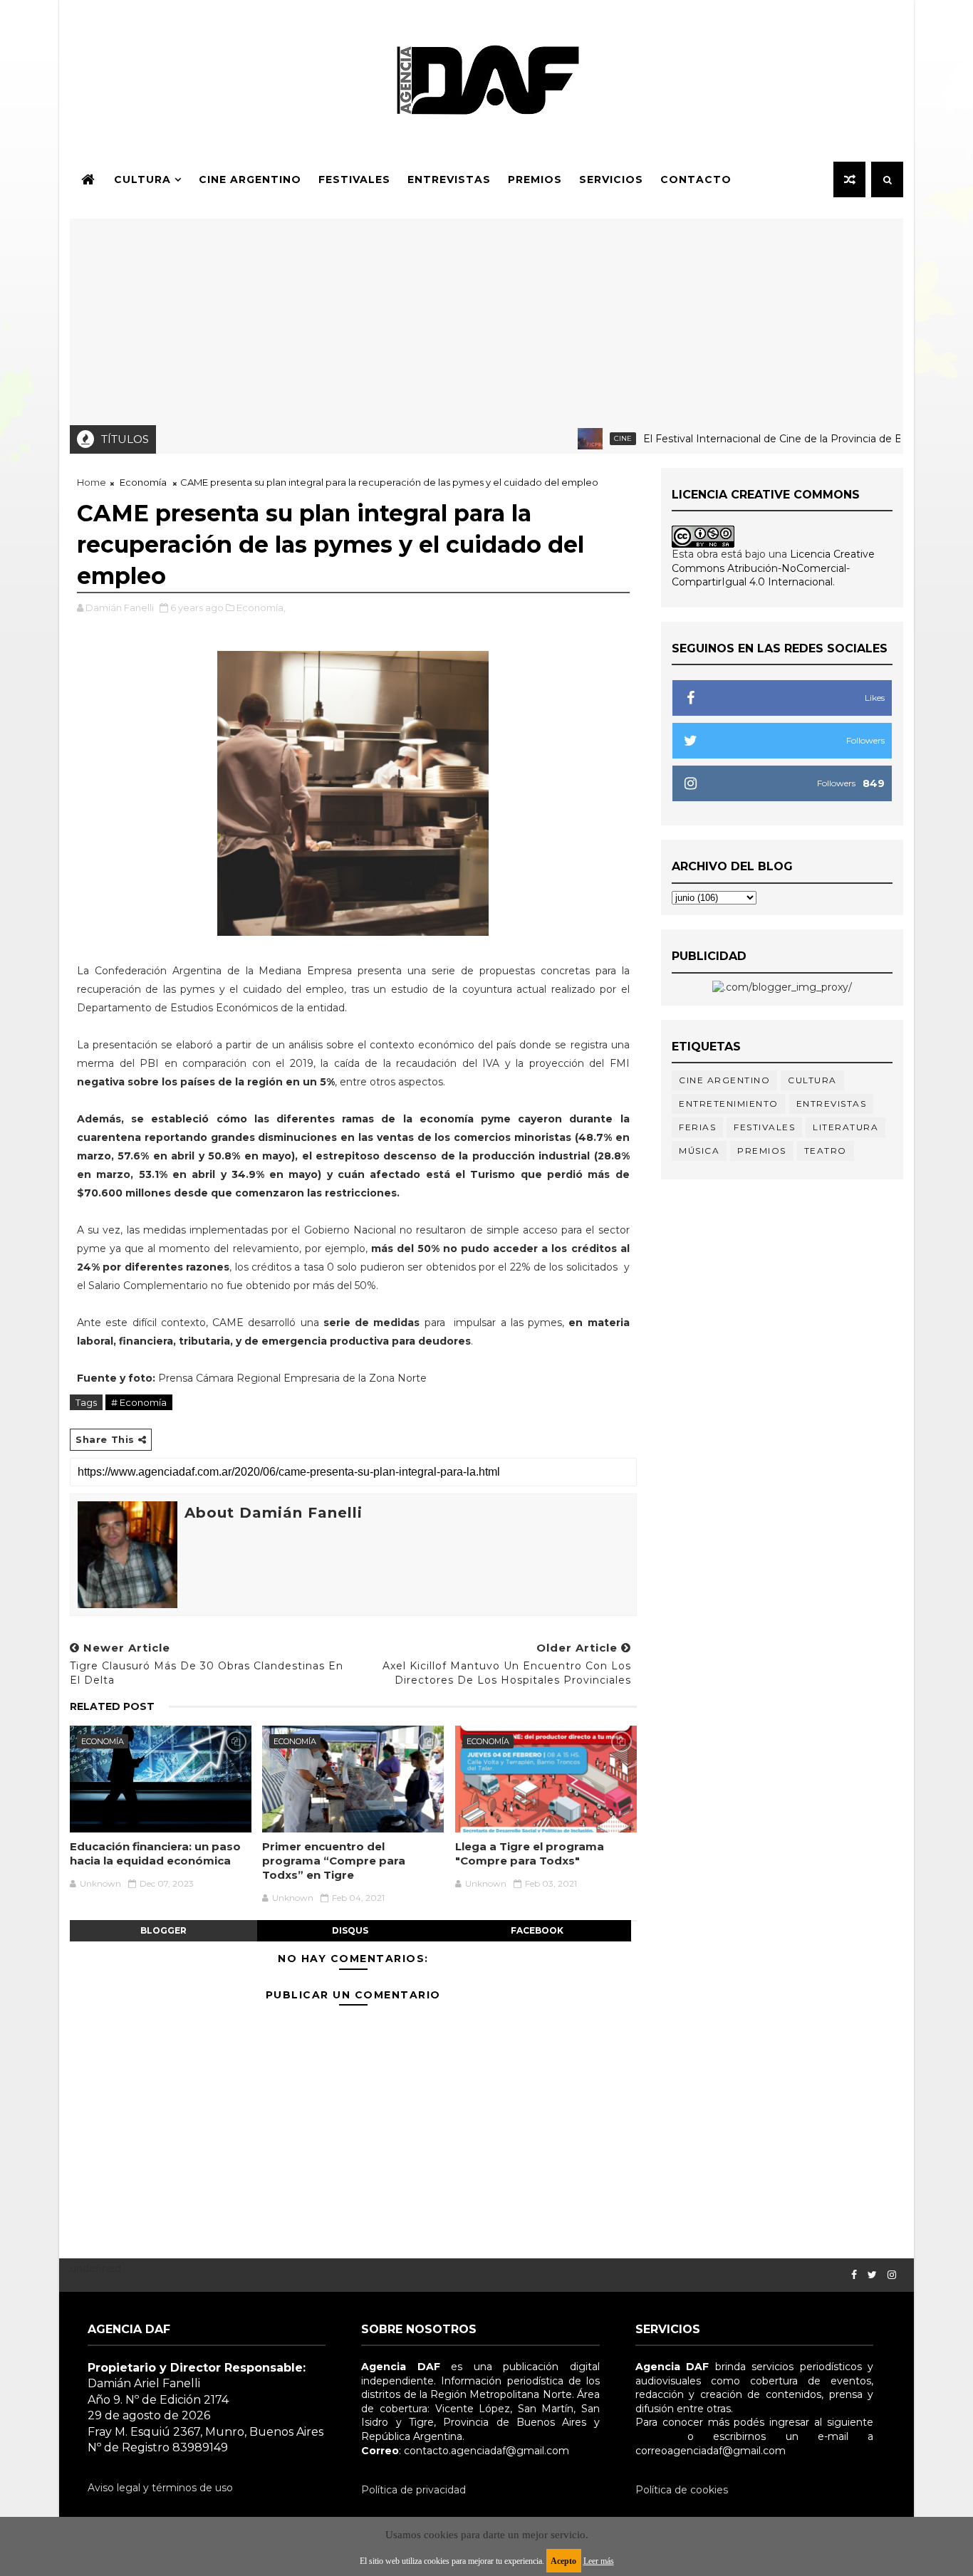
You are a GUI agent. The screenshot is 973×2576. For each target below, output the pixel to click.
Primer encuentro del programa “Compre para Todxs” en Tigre (334, 1861)
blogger (163, 1930)
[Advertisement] (486, 318)
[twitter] (872, 2275)
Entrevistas (449, 179)
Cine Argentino (250, 179)
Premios (535, 179)
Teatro (826, 1151)
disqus (350, 1930)
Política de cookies (682, 2490)
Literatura (845, 1127)
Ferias (697, 1127)
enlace (652, 2436)
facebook (537, 1930)
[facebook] (854, 2275)
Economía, (261, 608)
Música (699, 1151)
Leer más (599, 2561)
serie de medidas (372, 1323)
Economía (143, 482)
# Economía (139, 1402)
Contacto (696, 179)
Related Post (112, 1706)
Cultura (142, 179)
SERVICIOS (611, 179)
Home (92, 482)
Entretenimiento (729, 1104)
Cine (585, 438)
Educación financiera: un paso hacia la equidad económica (155, 1853)
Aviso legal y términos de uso (160, 2488)
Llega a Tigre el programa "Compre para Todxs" (530, 1853)
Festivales (354, 179)
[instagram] (892, 2275)
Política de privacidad (413, 2490)
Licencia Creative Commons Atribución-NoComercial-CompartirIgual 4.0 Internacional (773, 568)
